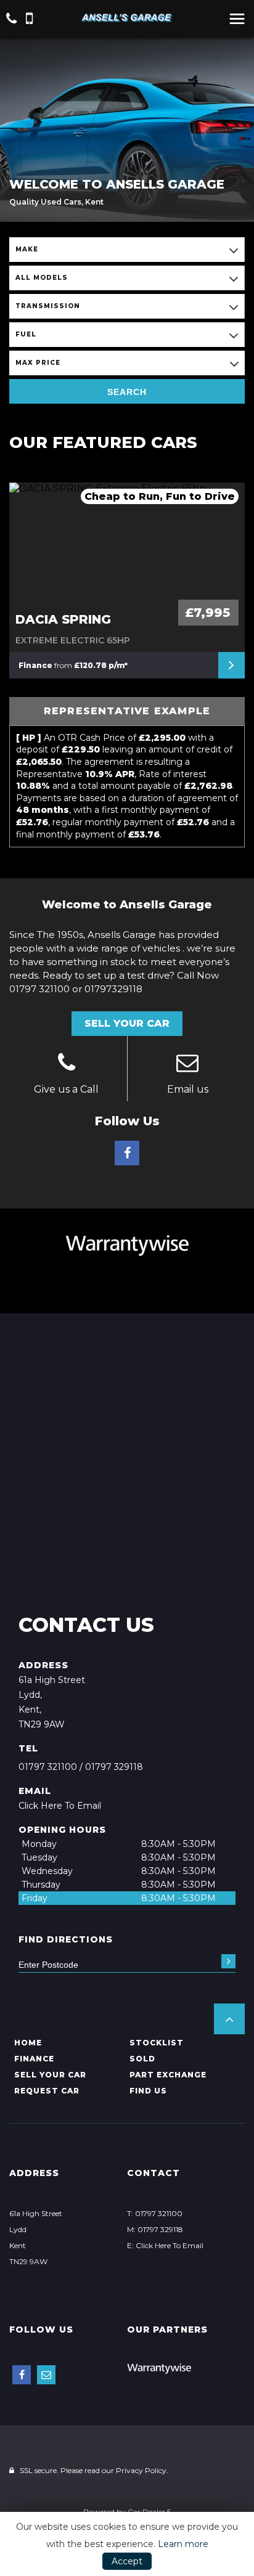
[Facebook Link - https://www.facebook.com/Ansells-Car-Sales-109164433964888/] (127, 1153)
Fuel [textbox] (26, 334)
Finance (34, 2059)
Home (28, 2043)
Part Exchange (168, 2075)
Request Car (47, 2091)
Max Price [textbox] (38, 363)
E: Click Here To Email (165, 2245)
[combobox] (127, 250)
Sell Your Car (127, 1023)
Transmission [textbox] (48, 306)
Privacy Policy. (142, 2470)
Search (127, 392)
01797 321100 (48, 1767)
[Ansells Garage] (127, 18)
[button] (229, 2019)
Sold (142, 2059)
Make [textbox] (27, 249)
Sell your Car (50, 2075)
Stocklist (157, 2043)
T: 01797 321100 (155, 2213)
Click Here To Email (60, 1806)
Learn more (183, 2544)
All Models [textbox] (42, 278)
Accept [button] (127, 2561)
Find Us (148, 2091)
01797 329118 (114, 1767)
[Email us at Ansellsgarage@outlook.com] (188, 1064)
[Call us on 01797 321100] (67, 1064)
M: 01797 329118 (155, 2229)
